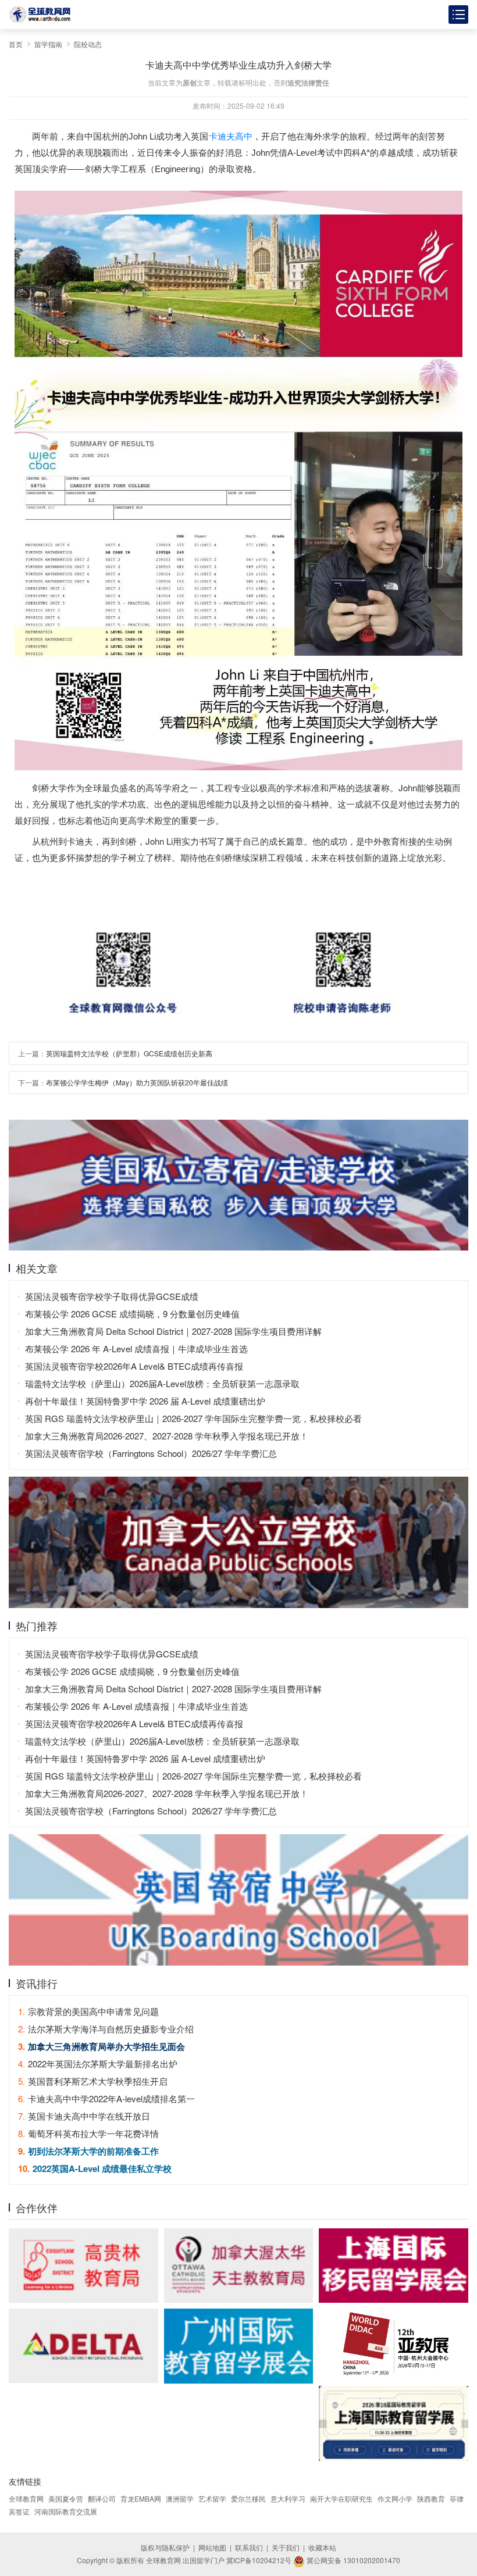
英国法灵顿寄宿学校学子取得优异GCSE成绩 (112, 1296)
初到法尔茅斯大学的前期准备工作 (88, 2151)
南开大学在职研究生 (341, 2498)
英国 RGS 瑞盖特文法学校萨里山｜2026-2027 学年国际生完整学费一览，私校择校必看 (193, 1418)
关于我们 (286, 2547)
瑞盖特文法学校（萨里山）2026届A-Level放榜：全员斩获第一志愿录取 (162, 1383)
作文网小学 (395, 2498)
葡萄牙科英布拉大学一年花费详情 (88, 2133)
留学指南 (48, 44)
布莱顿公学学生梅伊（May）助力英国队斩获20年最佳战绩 (137, 1082)
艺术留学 (212, 2498)
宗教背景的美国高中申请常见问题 (88, 2011)
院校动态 (88, 44)
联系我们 (249, 2547)
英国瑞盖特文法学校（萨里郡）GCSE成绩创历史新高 (129, 1053)
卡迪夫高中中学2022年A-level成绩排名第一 (106, 2098)
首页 (16, 44)
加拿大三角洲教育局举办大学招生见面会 (102, 2046)
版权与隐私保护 (165, 2547)
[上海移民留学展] (394, 2266)
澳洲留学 (180, 2498)
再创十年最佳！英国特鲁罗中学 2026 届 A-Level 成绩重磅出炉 (145, 1401)
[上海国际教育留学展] (394, 2423)
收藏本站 (322, 2547)
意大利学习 (288, 2498)
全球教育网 (26, 2498)
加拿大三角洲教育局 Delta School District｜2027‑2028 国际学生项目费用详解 (173, 1331)
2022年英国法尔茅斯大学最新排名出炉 (98, 2064)
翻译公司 (102, 2498)
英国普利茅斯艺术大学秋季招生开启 (93, 2081)
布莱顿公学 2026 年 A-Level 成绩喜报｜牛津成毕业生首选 (136, 1348)
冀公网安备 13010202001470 (353, 2560)
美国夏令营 (66, 2498)
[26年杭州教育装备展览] (394, 2345)
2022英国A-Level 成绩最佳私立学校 (95, 2168)
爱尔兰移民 (248, 2498)
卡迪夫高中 (231, 136)
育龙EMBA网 (141, 2498)
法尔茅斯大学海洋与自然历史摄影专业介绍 (106, 2029)
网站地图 (212, 2547)
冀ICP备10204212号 (259, 2560)
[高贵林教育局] (83, 2266)
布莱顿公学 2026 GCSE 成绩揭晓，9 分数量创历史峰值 (132, 1314)
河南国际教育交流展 (66, 2511)
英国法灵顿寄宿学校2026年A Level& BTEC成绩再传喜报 (134, 1366)
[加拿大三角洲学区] (83, 2346)
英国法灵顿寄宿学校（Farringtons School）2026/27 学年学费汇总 (151, 1453)
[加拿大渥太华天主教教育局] (239, 2266)
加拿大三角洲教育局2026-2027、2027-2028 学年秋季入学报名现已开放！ (167, 1436)
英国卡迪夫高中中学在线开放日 (84, 2116)
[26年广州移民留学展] (239, 2346)
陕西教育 (431, 2498)
